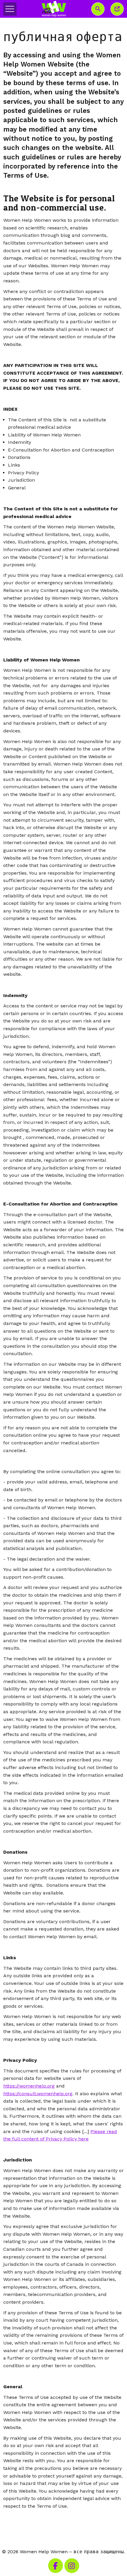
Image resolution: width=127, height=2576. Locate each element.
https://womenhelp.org (29, 2086)
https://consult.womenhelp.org (38, 2094)
